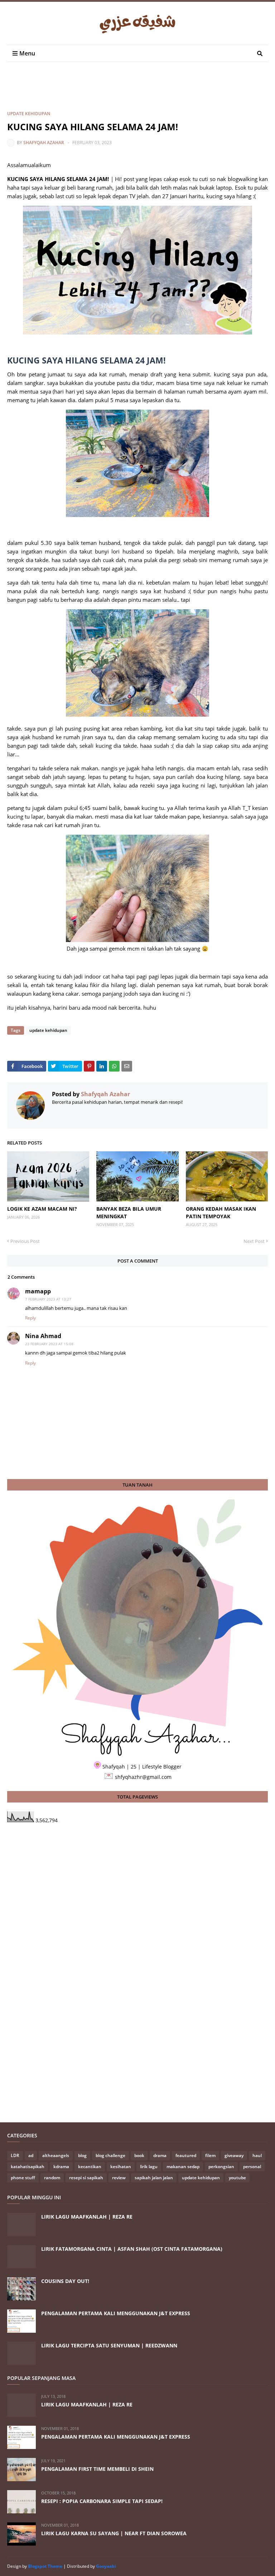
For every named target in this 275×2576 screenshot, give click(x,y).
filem (210, 2155)
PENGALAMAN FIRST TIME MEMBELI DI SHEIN (97, 2469)
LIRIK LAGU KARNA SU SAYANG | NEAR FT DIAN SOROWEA (114, 2533)
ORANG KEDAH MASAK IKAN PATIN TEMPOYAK (221, 1213)
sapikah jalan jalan (154, 2178)
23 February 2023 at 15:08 (49, 1344)
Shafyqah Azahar (44, 143)
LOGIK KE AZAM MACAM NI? (42, 1209)
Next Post (254, 1241)
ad (31, 2155)
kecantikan (90, 2167)
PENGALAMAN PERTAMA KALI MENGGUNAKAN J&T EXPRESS (116, 2313)
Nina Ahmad (43, 1336)
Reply (30, 1318)
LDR (15, 2155)
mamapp (38, 1291)
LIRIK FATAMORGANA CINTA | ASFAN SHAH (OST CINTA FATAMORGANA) (132, 2249)
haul (257, 2155)
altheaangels (56, 2155)
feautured (186, 2155)
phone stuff (23, 2178)
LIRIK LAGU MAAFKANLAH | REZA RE (87, 2217)
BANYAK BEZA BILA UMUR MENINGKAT (129, 1213)
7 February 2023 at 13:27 (48, 1299)
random (52, 2178)
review (119, 2178)
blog (82, 2155)
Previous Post (25, 1241)
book (139, 2155)
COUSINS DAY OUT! (65, 2281)
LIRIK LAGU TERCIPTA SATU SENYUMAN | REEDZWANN (109, 2345)
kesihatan (121, 2167)
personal (252, 2167)
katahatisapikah (28, 2167)
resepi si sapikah (86, 2178)
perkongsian (221, 2167)
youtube (237, 2178)
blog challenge (110, 2155)
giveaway (234, 2155)
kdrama (61, 2167)
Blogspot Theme (45, 2566)
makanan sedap (183, 2167)
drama (160, 2155)
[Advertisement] (137, 92)
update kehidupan (29, 114)
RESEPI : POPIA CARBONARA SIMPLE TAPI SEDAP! (102, 2501)
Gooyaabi (106, 2566)
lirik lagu (149, 2167)
